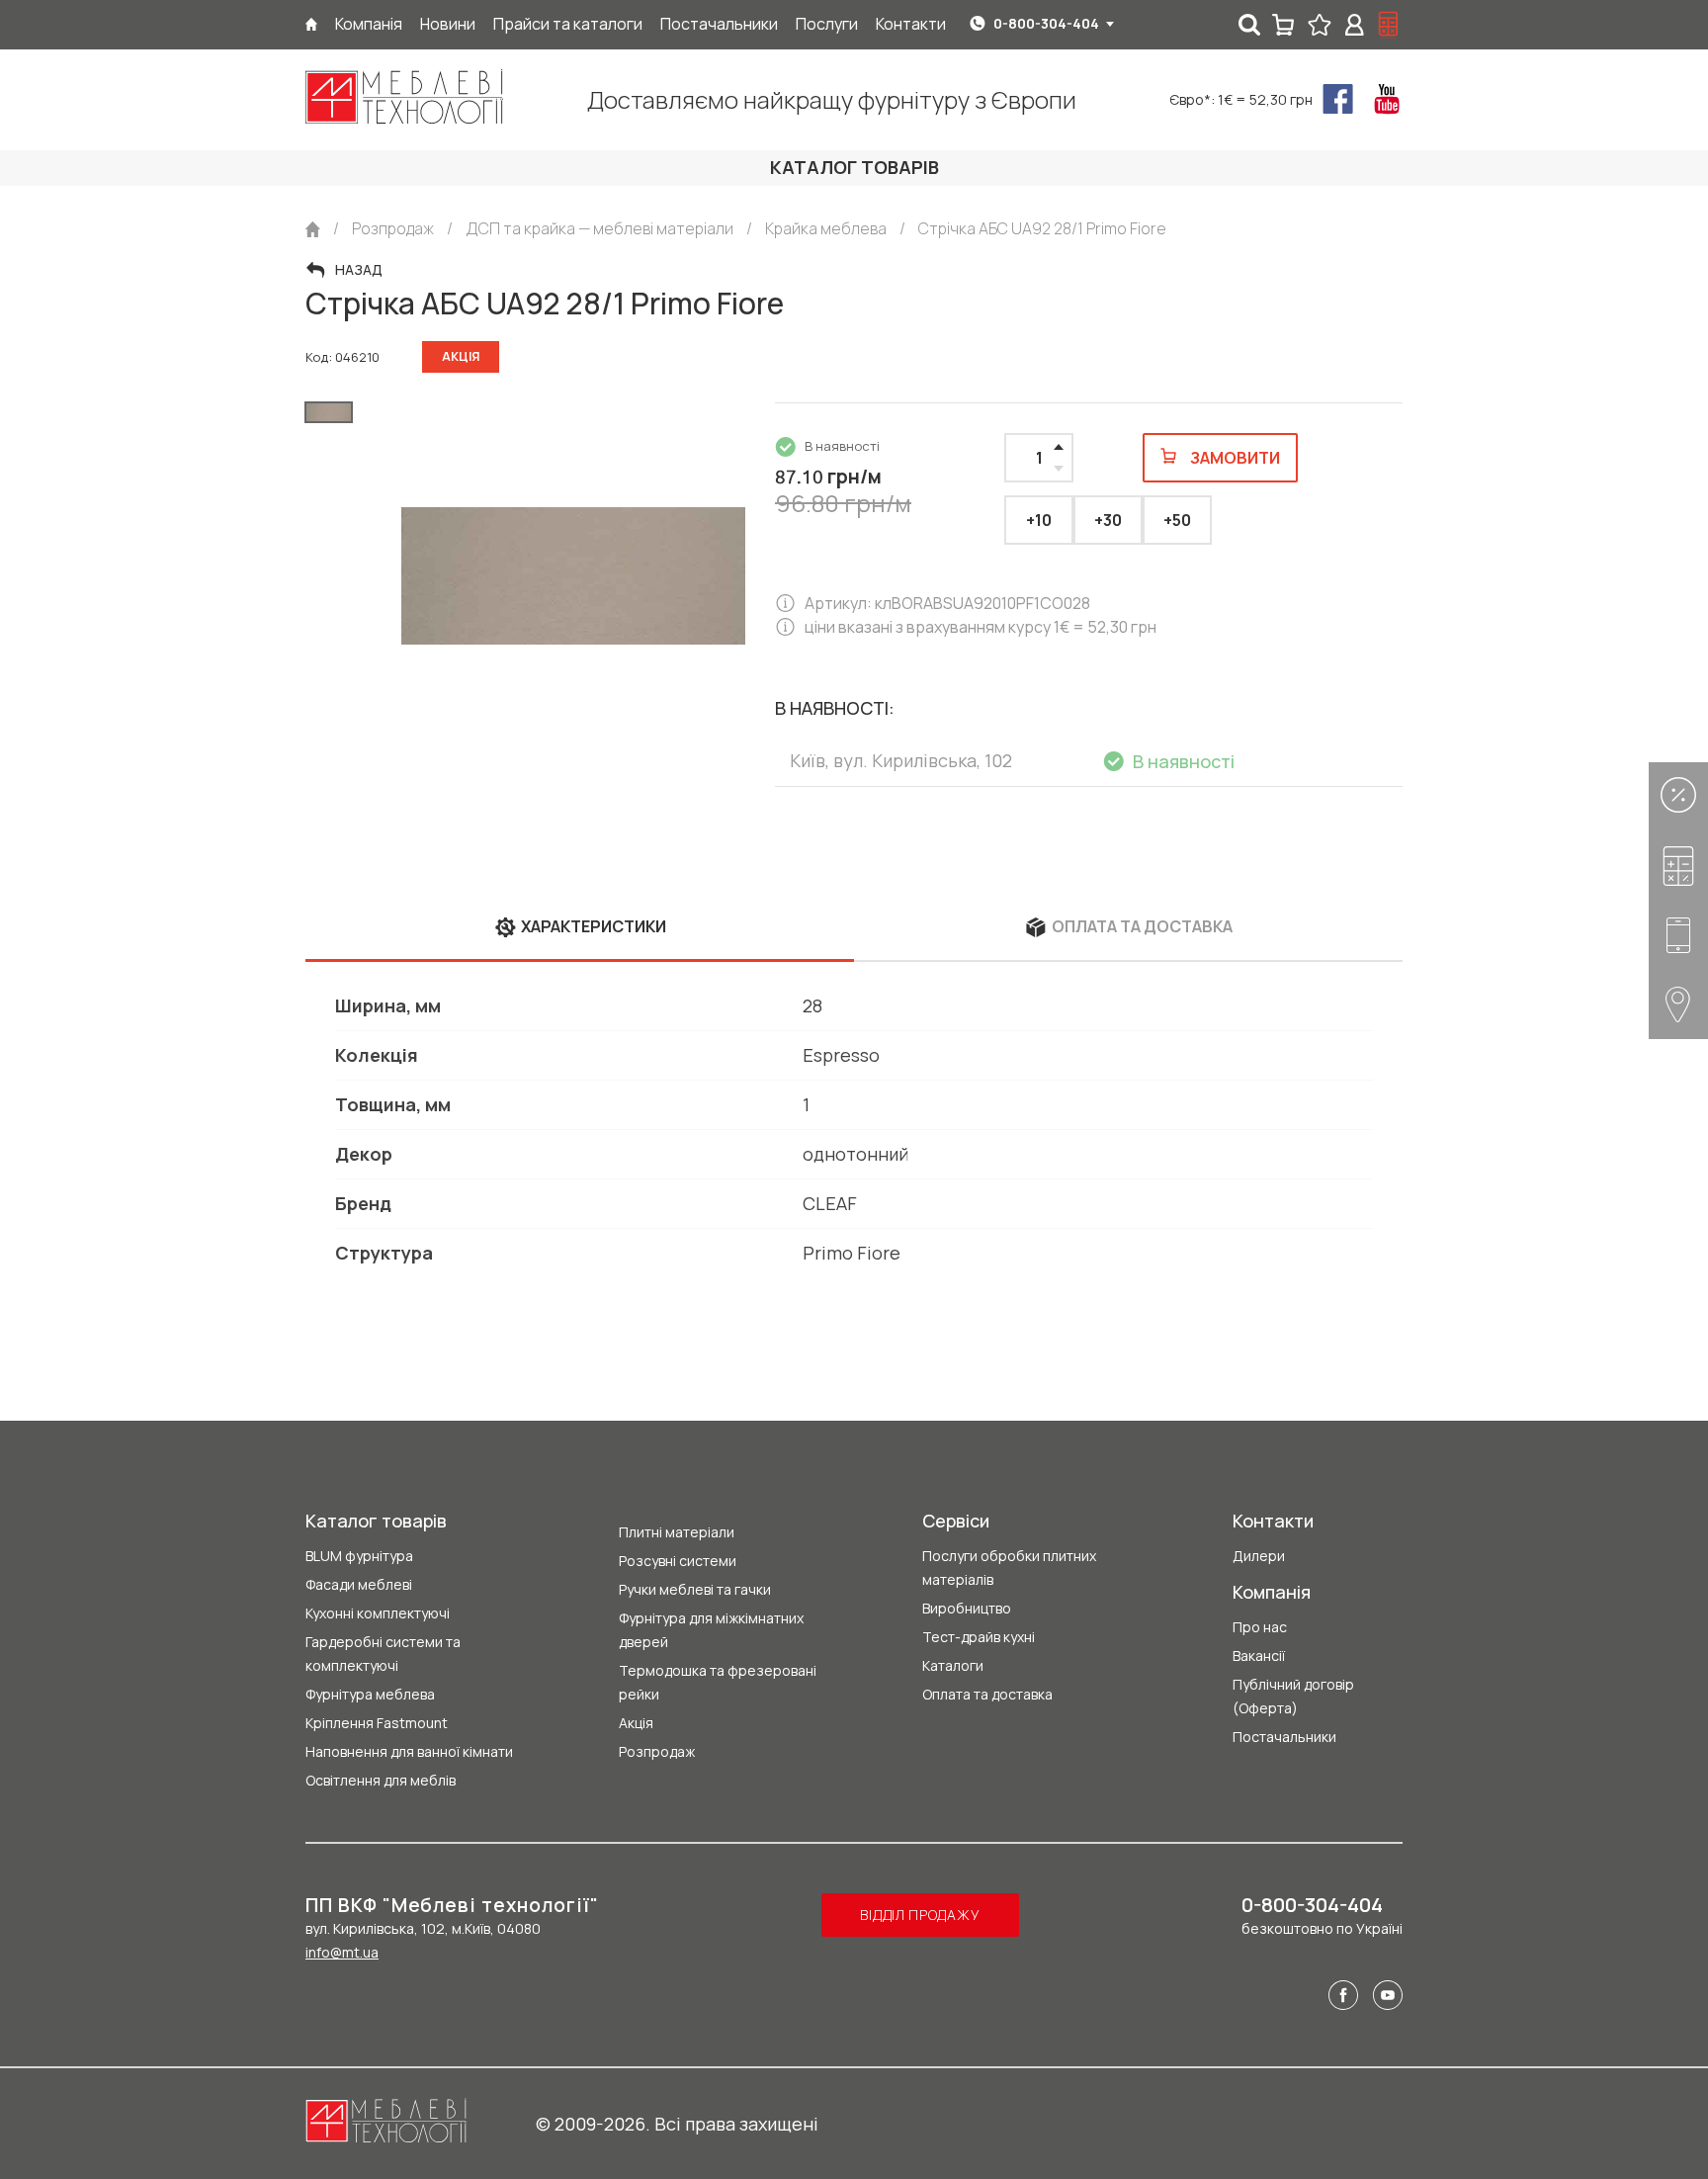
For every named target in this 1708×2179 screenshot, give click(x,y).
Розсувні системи (678, 1561)
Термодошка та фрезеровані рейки (718, 1682)
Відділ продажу (920, 1915)
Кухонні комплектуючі (378, 1613)
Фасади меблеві (359, 1584)
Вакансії (1259, 1656)
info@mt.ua (342, 1952)
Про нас (1260, 1627)
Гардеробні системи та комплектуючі (383, 1654)
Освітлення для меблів (381, 1780)
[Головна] (311, 24)
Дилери (1259, 1556)
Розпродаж (657, 1751)
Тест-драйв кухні (979, 1637)
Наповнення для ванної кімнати (409, 1751)
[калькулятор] (1389, 25)
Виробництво (967, 1608)
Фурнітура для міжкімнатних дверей (711, 1630)
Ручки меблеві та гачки (695, 1589)
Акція (636, 1723)
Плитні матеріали (677, 1532)
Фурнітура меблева (370, 1694)
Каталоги (953, 1665)
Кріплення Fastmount (377, 1723)
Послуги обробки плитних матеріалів (1009, 1568)
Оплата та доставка (987, 1694)
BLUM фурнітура (359, 1556)
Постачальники (1284, 1737)
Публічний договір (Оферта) (1293, 1696)
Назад (359, 270)
